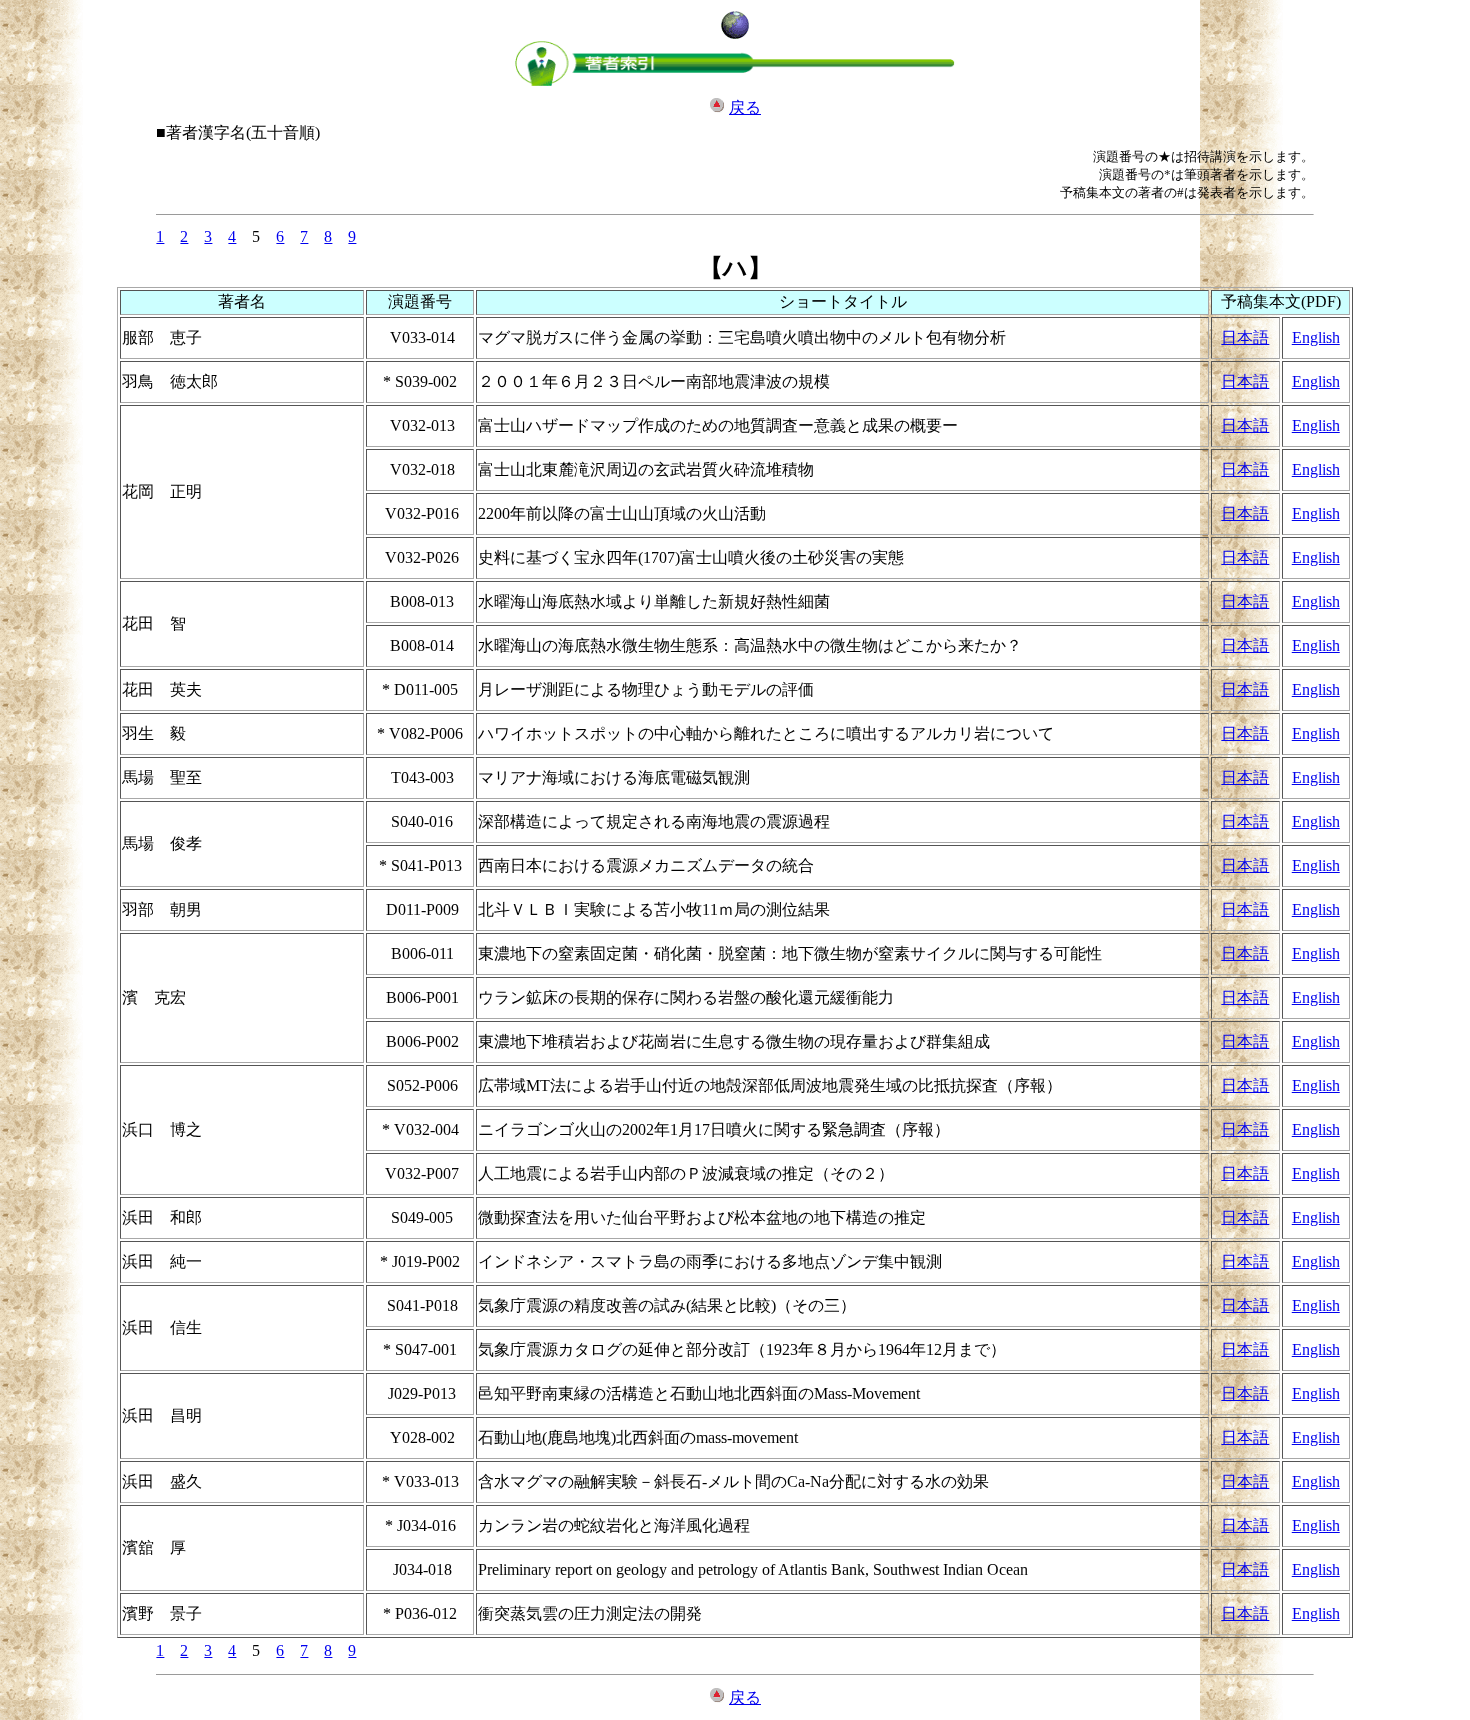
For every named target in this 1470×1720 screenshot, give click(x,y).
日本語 (1245, 337)
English (1316, 337)
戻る (745, 107)
